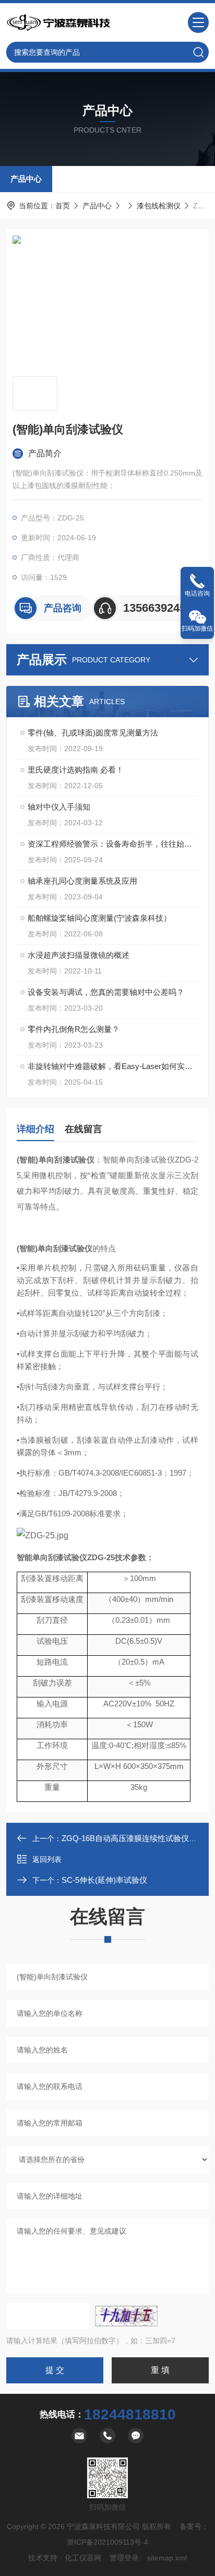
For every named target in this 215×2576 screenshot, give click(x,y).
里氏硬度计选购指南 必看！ (76, 770)
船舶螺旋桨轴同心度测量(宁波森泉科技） (99, 918)
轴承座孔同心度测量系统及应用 (82, 881)
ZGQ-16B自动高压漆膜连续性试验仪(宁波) (136, 1838)
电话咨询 (197, 593)
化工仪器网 (83, 2558)
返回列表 (47, 1859)
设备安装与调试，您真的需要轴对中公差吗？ (106, 992)
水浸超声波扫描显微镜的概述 (79, 955)
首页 (63, 206)
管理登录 (124, 2558)
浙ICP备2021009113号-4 (107, 2542)
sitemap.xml (167, 2558)
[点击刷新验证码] (126, 2316)
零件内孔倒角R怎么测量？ (74, 1029)
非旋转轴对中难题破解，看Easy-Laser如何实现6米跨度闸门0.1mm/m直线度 (113, 1066)
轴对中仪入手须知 (59, 807)
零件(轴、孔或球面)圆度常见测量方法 (93, 733)
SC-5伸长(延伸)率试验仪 (104, 1880)
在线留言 (83, 1129)
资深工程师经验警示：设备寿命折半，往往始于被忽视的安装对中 (113, 844)
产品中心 (26, 179)
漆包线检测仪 (159, 206)
